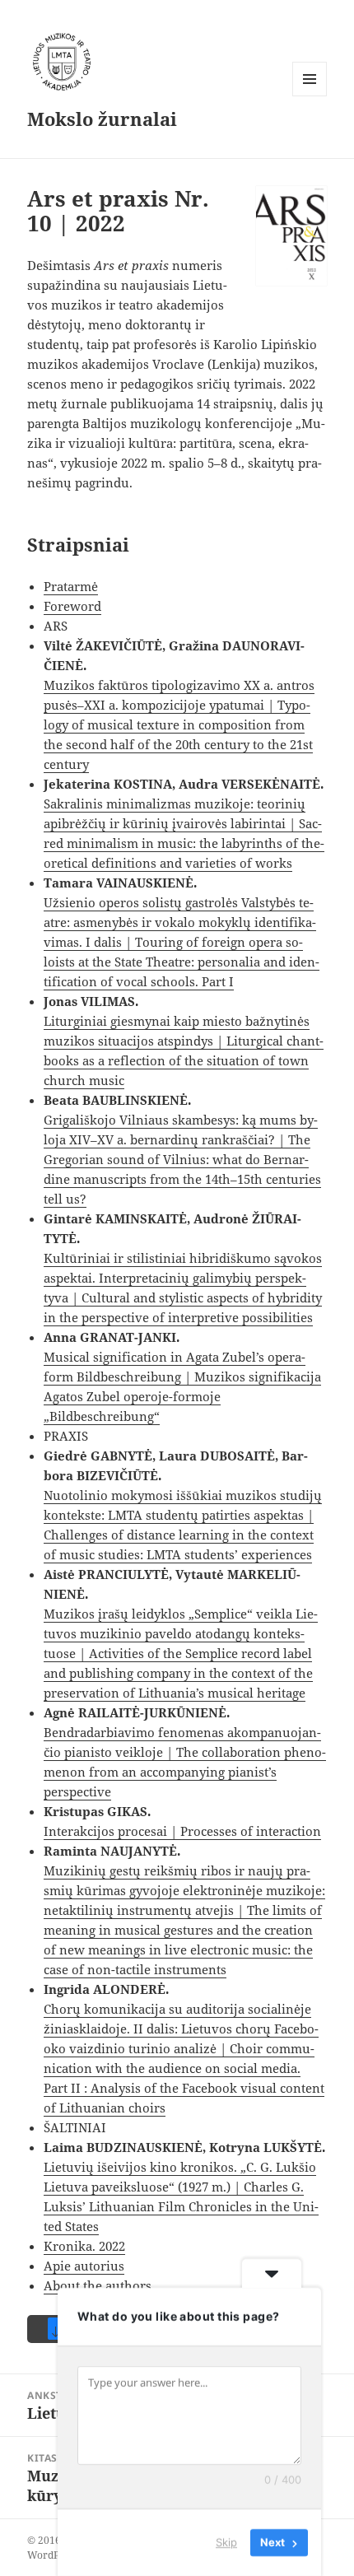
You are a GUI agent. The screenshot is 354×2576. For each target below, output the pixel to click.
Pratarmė (71, 586)
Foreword (72, 606)
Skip (226, 2542)
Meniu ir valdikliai (310, 96)
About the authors (98, 2285)
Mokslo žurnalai (102, 119)
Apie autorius (84, 2266)
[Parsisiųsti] (291, 236)
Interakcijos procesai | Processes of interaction (182, 1831)
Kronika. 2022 (84, 2246)
